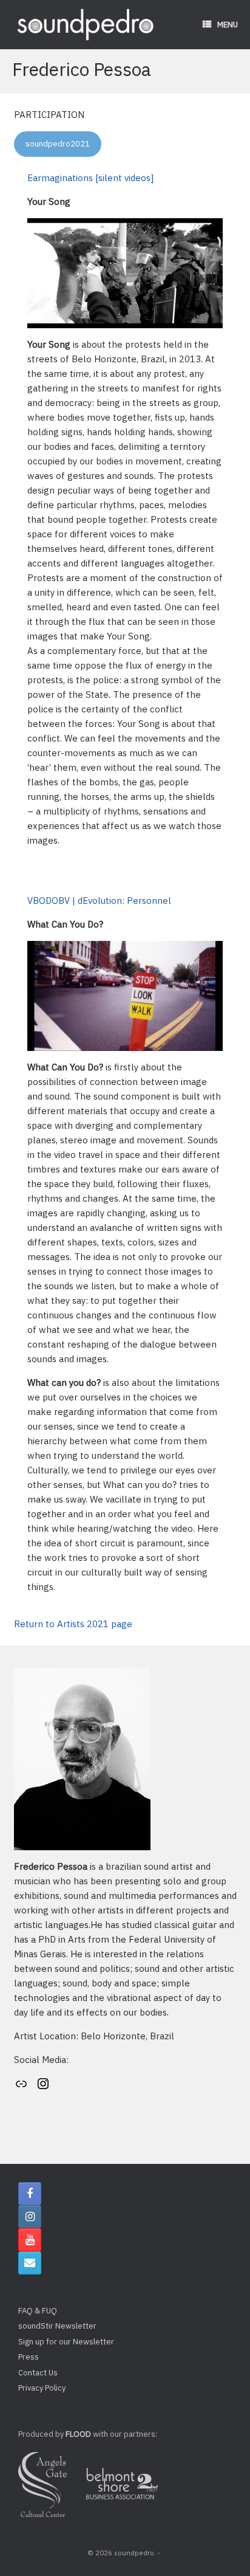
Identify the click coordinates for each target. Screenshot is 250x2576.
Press (29, 2357)
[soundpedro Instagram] (30, 2217)
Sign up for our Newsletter (66, 2342)
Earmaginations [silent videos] (90, 178)
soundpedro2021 (58, 144)
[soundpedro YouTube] (30, 2240)
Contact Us (38, 2373)
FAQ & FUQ (38, 2311)
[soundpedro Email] (30, 2263)
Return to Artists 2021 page (73, 1624)
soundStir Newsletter (57, 2326)
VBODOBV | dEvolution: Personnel (99, 901)
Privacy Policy (42, 2388)
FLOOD (78, 2434)
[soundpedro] (85, 25)
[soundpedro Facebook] (30, 2194)
